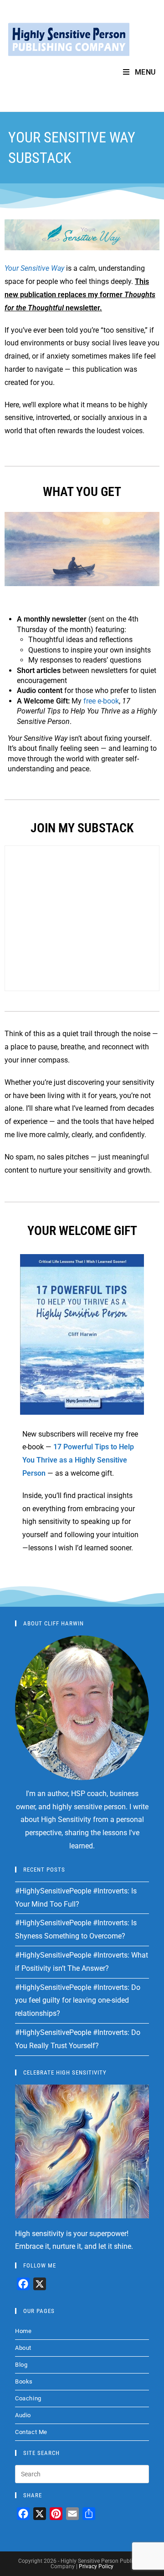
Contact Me (31, 2432)
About (23, 2348)
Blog (21, 2365)
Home (23, 2331)
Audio (23, 2415)
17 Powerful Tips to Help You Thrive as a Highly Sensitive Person (78, 1460)
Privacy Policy (96, 2566)
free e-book (101, 701)
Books (24, 2381)
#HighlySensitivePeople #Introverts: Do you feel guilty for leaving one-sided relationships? (78, 2001)
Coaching (28, 2398)
